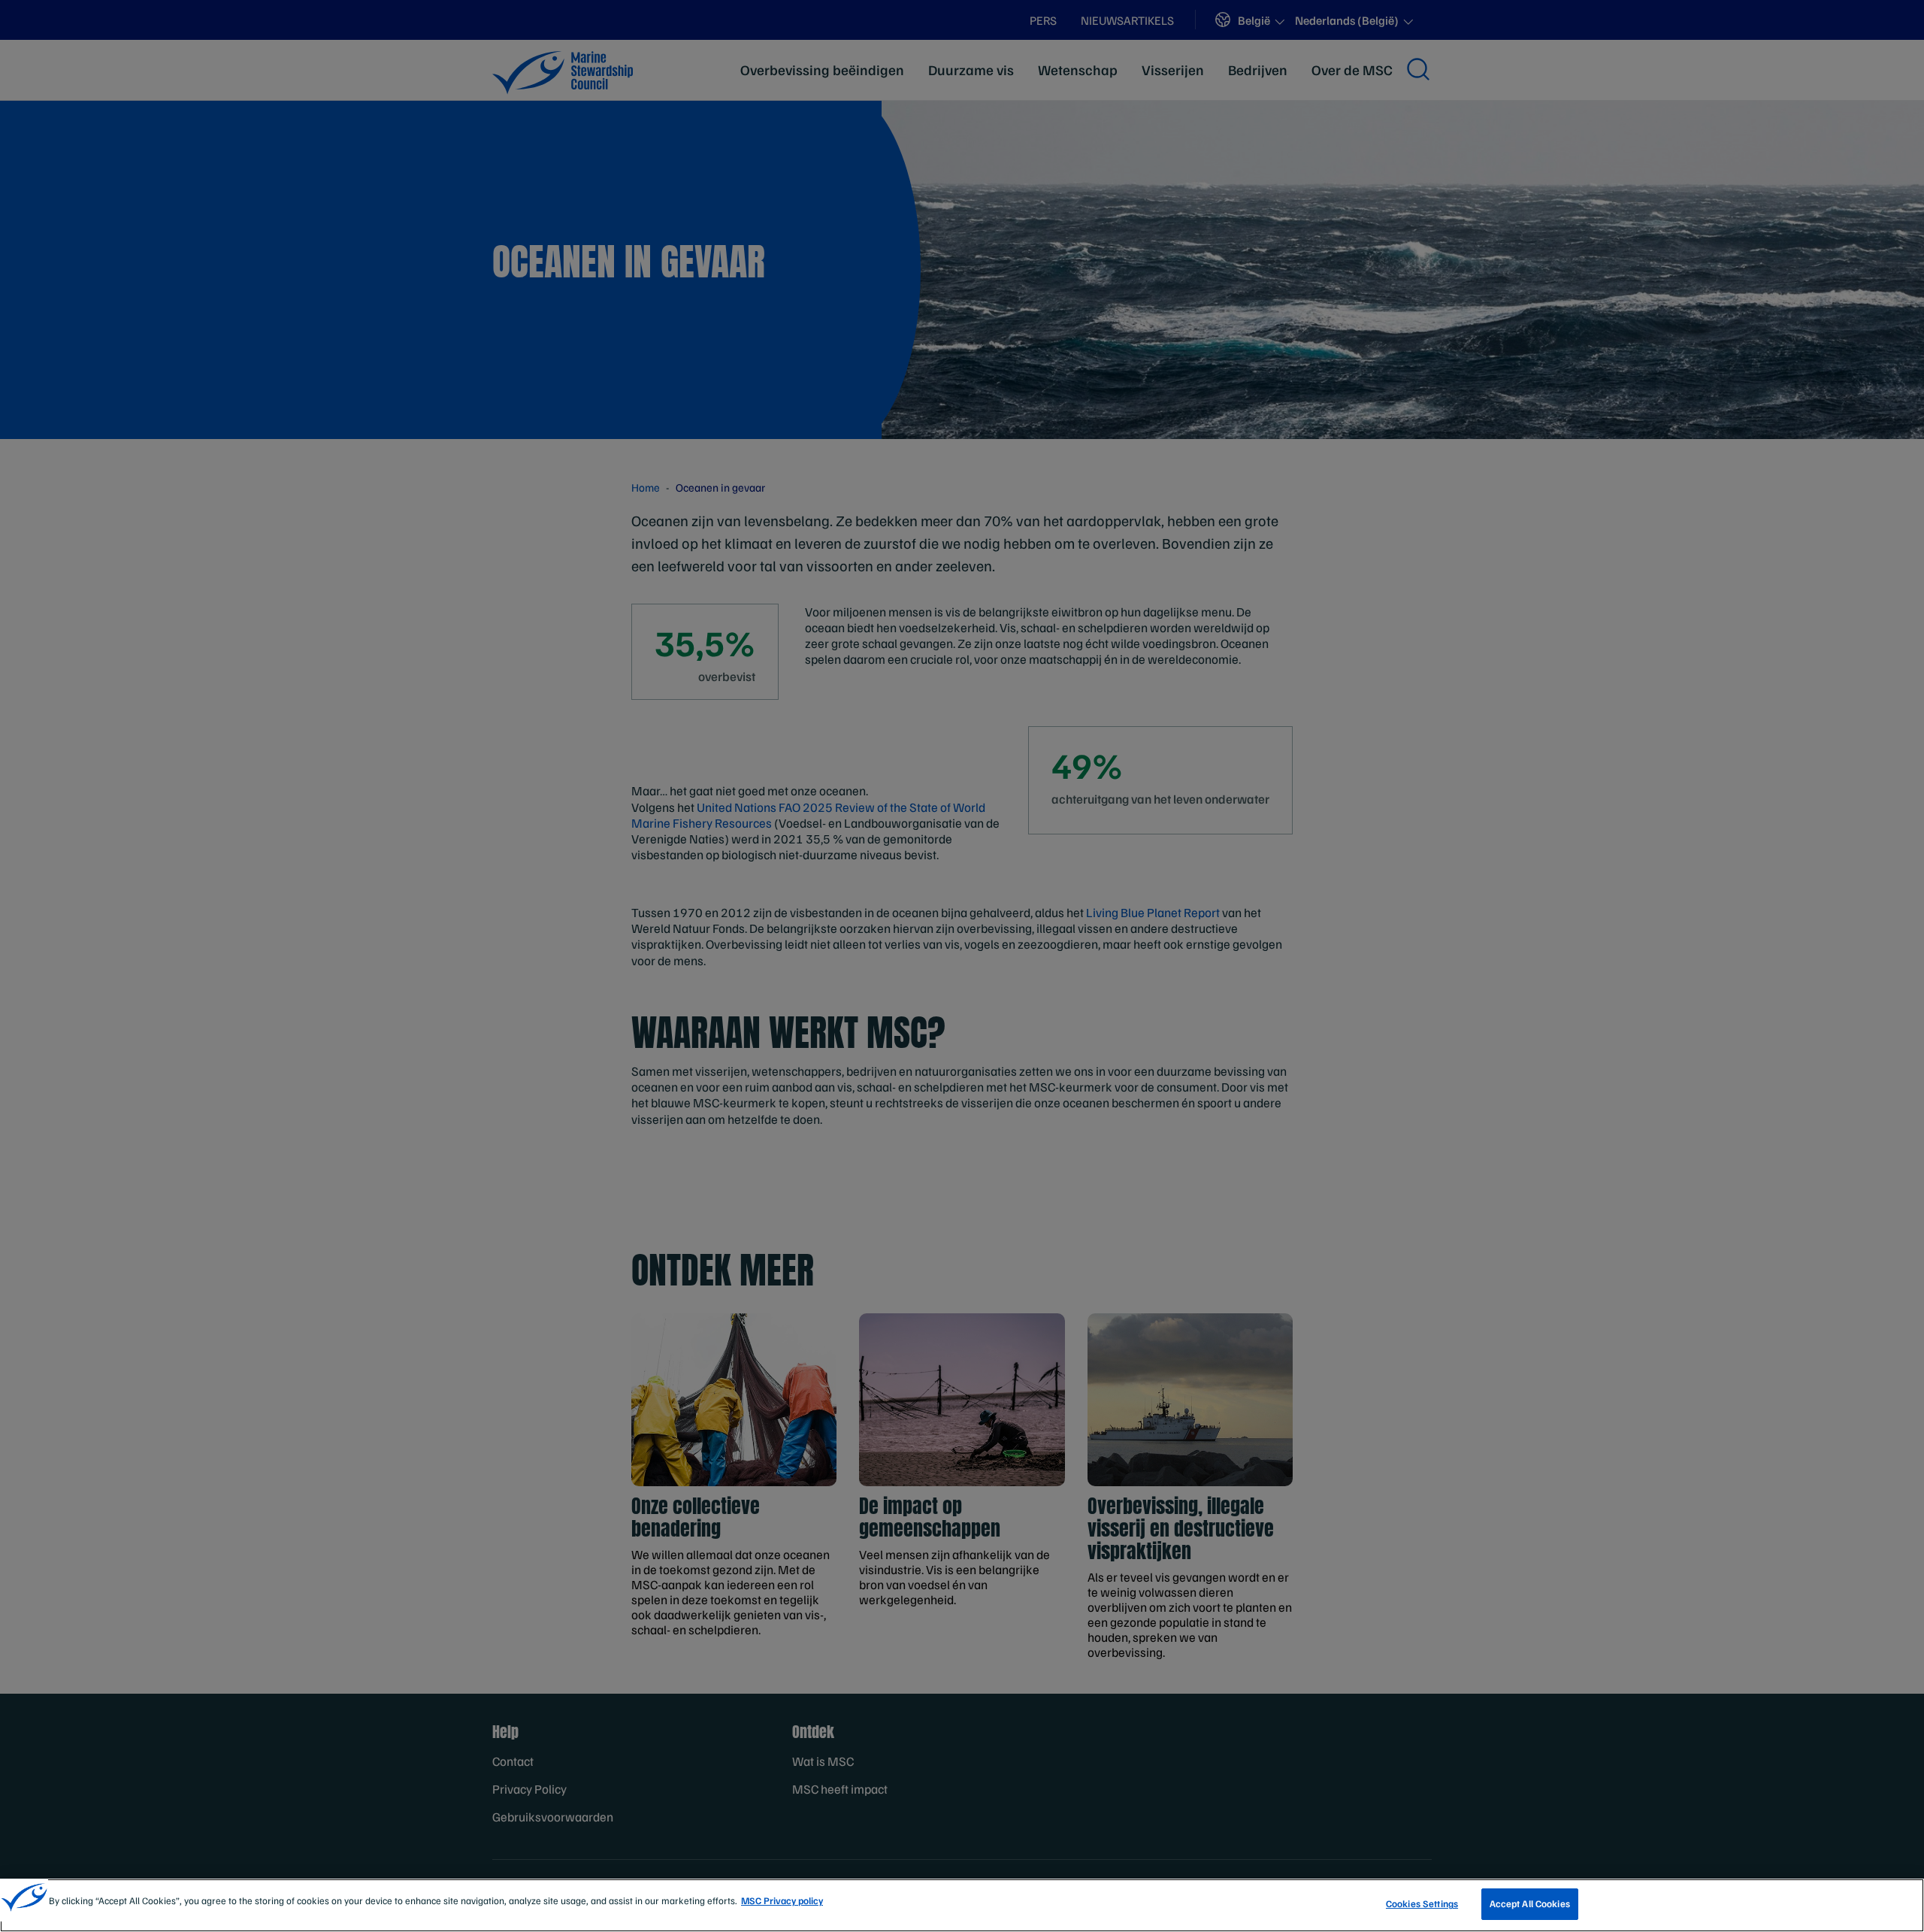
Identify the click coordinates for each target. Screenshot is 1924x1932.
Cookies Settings (1422, 1903)
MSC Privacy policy (782, 1900)
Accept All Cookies (1530, 1903)
